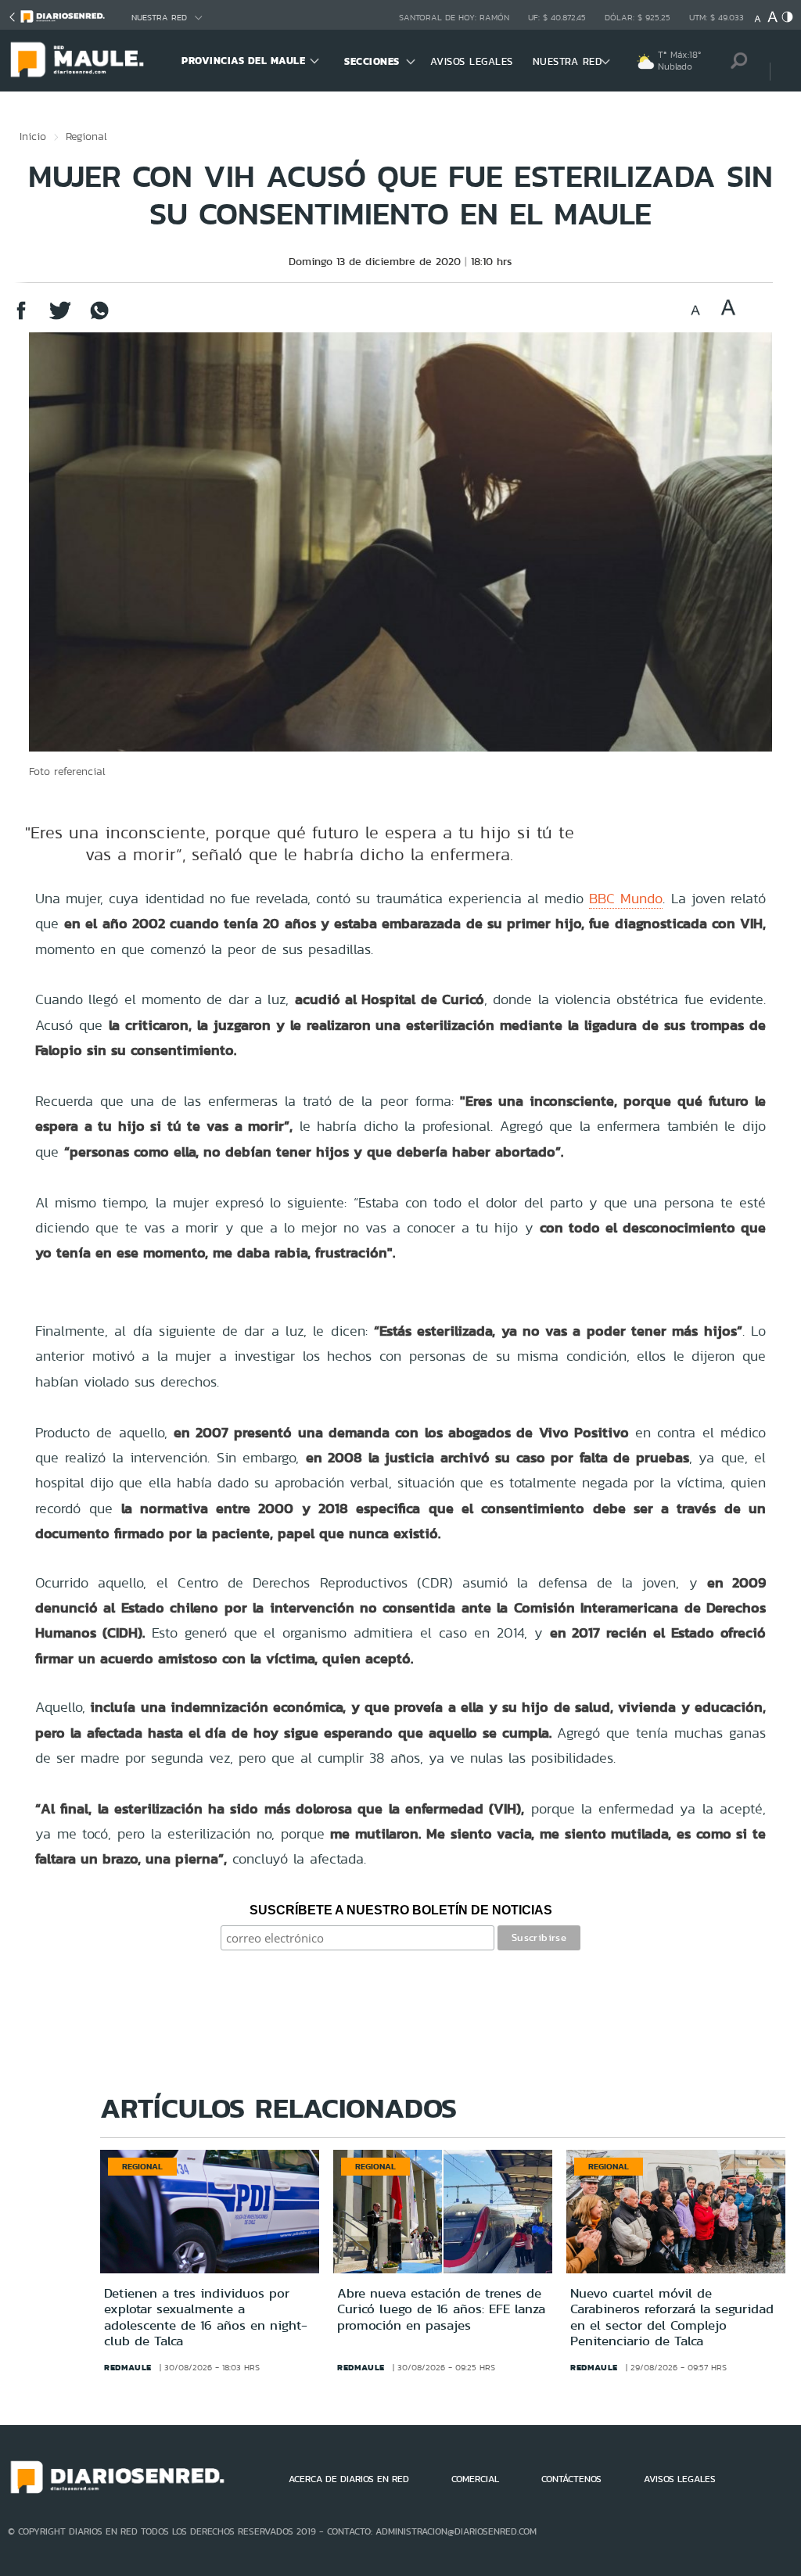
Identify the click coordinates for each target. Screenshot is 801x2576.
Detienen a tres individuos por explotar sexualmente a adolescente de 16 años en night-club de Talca (206, 2317)
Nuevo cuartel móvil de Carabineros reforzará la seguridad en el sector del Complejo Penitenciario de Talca (672, 2317)
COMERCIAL (475, 2479)
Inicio (33, 136)
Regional (86, 136)
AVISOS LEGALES (472, 61)
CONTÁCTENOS (571, 2479)
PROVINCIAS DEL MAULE (243, 61)
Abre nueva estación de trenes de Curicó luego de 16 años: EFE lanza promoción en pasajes (441, 2309)
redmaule (128, 2367)
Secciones (372, 61)
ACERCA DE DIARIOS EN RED (349, 2479)
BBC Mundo (626, 898)
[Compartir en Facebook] (21, 318)
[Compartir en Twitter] (60, 318)
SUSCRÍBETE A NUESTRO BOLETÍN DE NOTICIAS (401, 1910)
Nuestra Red (159, 18)
